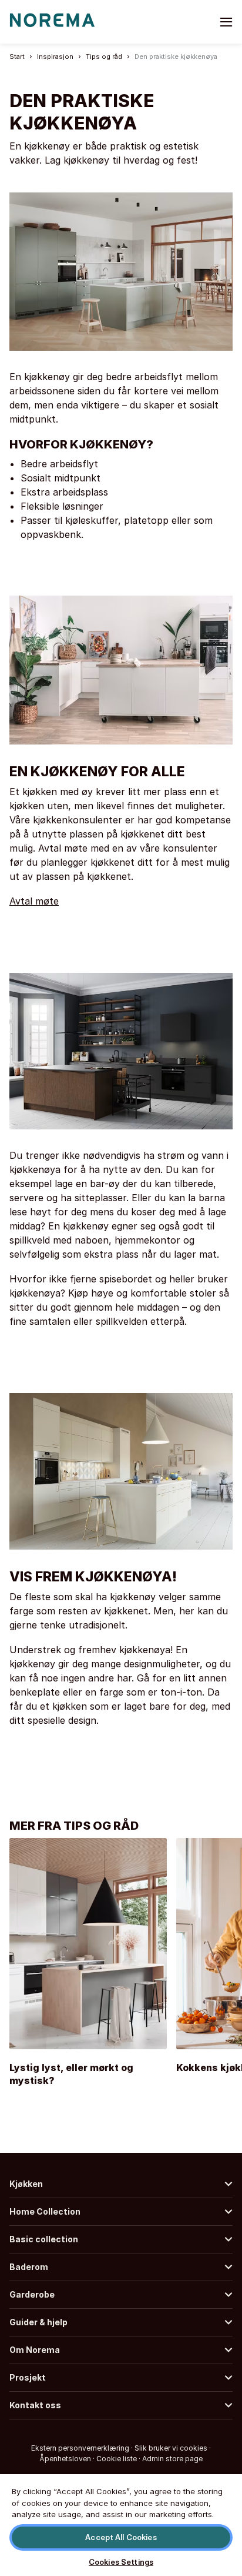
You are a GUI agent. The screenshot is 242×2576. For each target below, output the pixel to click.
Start (17, 56)
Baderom (29, 2267)
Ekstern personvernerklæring (80, 2448)
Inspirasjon (55, 56)
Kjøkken (26, 2184)
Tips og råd (104, 56)
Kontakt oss (35, 2405)
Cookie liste (117, 2459)
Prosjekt (28, 2377)
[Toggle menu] (226, 22)
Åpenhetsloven (65, 2459)
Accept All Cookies (121, 2537)
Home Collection (45, 2211)
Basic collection (44, 2239)
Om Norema (35, 2350)
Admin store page (172, 2459)
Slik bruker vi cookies (171, 2448)
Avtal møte (34, 901)
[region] (121, 2525)
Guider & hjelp (38, 2322)
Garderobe (32, 2294)
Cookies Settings (121, 2562)
